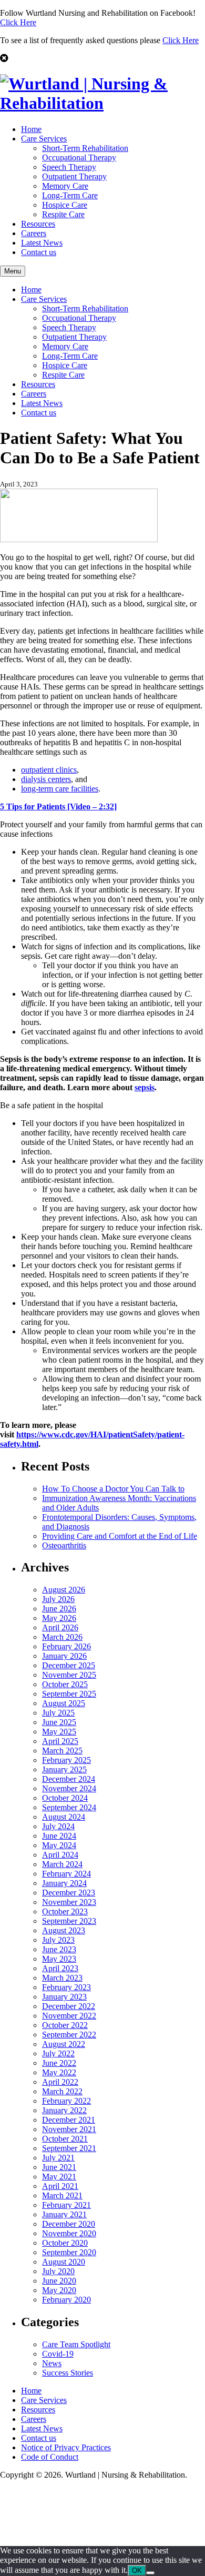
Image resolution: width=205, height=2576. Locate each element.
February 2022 (66, 2101)
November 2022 (69, 2016)
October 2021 (65, 2139)
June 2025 (59, 1722)
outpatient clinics (49, 770)
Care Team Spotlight (76, 2344)
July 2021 (58, 2158)
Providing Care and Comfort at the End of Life (120, 1536)
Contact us (39, 252)
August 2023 (64, 1930)
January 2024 (64, 1883)
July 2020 (58, 2271)
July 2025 (58, 1713)
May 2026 (59, 1618)
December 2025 (69, 1665)
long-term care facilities (60, 789)
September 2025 (69, 1694)
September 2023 (69, 1921)
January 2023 (64, 1997)
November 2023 (69, 1902)
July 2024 (58, 1826)
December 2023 (69, 1893)
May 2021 (59, 2177)
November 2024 (69, 1788)
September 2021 (69, 2148)
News (52, 2363)
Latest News (42, 243)
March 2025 (62, 1751)
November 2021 (69, 2129)
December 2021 (69, 2120)
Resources (38, 224)
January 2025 (64, 1769)
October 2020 (65, 2243)
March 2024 (62, 1864)
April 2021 (60, 2186)
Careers (34, 233)
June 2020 (59, 2281)
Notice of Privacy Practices (66, 2447)
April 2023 (60, 1968)
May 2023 (59, 1959)
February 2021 (66, 2205)
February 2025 (66, 1760)
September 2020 (69, 2252)
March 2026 (62, 1637)
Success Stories (68, 2373)
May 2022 (59, 2072)
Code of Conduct (50, 2457)
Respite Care (63, 214)
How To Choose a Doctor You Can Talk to (113, 1489)
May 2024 (59, 1845)
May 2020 (59, 2290)
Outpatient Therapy (74, 176)
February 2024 (66, 1874)
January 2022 (64, 2110)
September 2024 (69, 1807)
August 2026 (64, 1590)
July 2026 (58, 1599)
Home (31, 129)
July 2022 (58, 2053)
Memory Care (65, 186)
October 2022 (65, 2025)
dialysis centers (46, 779)
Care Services (44, 139)
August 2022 (64, 2044)
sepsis (145, 1087)
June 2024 (59, 1836)
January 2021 (64, 2214)
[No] (150, 2573)
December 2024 (69, 1779)
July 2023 (58, 1940)
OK (137, 2570)
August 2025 (64, 1703)
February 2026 (66, 1646)
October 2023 (65, 1911)
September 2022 (69, 2035)
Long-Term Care (70, 195)
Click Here (18, 22)
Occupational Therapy (79, 158)
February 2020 (66, 2300)
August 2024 (64, 1817)
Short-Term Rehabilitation (85, 148)
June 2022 (59, 2063)
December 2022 (69, 2006)
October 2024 (65, 1798)
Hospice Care (65, 205)
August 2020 (64, 2262)
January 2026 (64, 1656)
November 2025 (69, 1675)
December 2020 (69, 2224)
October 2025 (65, 1684)
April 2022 (60, 2082)
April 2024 (60, 1855)
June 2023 (59, 1949)
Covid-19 (58, 2354)
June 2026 (59, 1609)
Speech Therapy (69, 167)
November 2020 (69, 2233)
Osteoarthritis (64, 1545)
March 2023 (62, 1978)
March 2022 (62, 2091)
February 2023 (66, 1987)
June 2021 (59, 2167)
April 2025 (60, 1741)
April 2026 (60, 1627)
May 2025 (59, 1732)
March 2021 (62, 2195)
